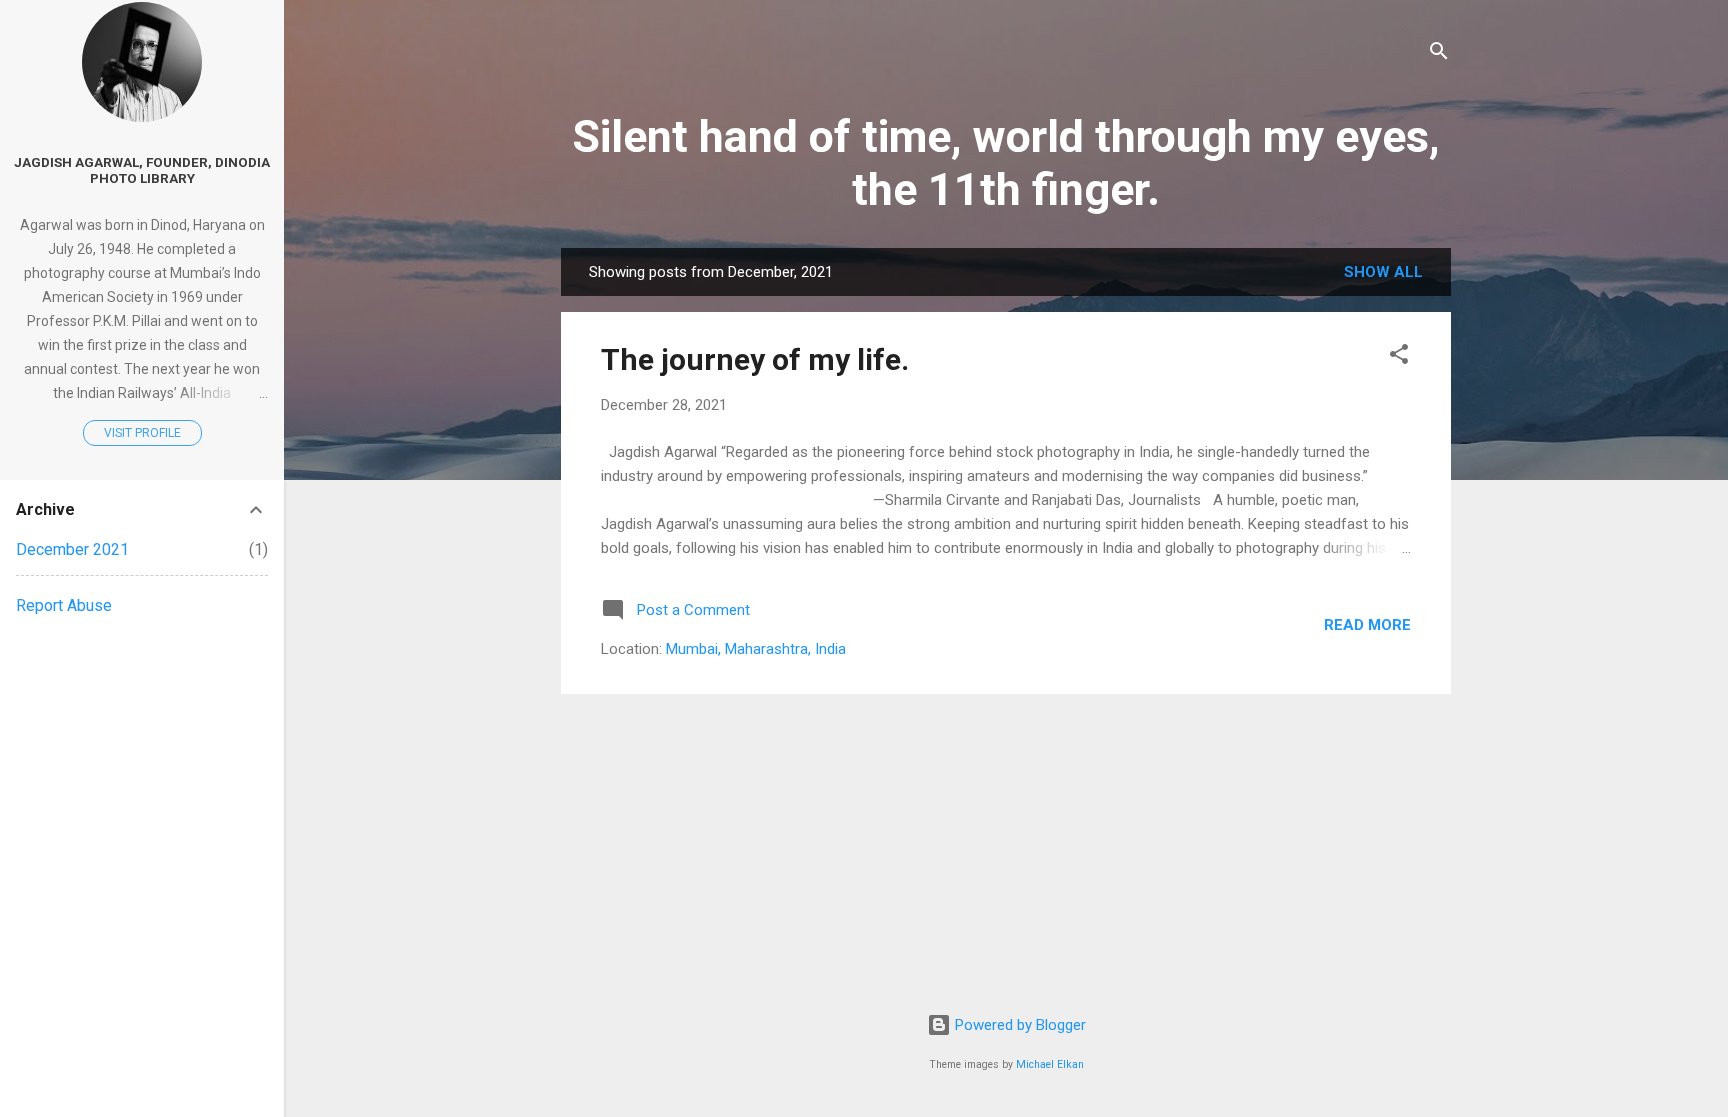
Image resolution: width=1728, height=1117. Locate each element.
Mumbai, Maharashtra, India (756, 649)
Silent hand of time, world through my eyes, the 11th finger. (1006, 163)
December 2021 (72, 549)
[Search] (1439, 54)
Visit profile (142, 433)
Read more (1367, 625)
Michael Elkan (1050, 1064)
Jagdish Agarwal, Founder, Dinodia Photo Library (142, 170)
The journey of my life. (755, 359)
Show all (1383, 272)
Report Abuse (64, 605)
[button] (1399, 357)
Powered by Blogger (1018, 1025)
